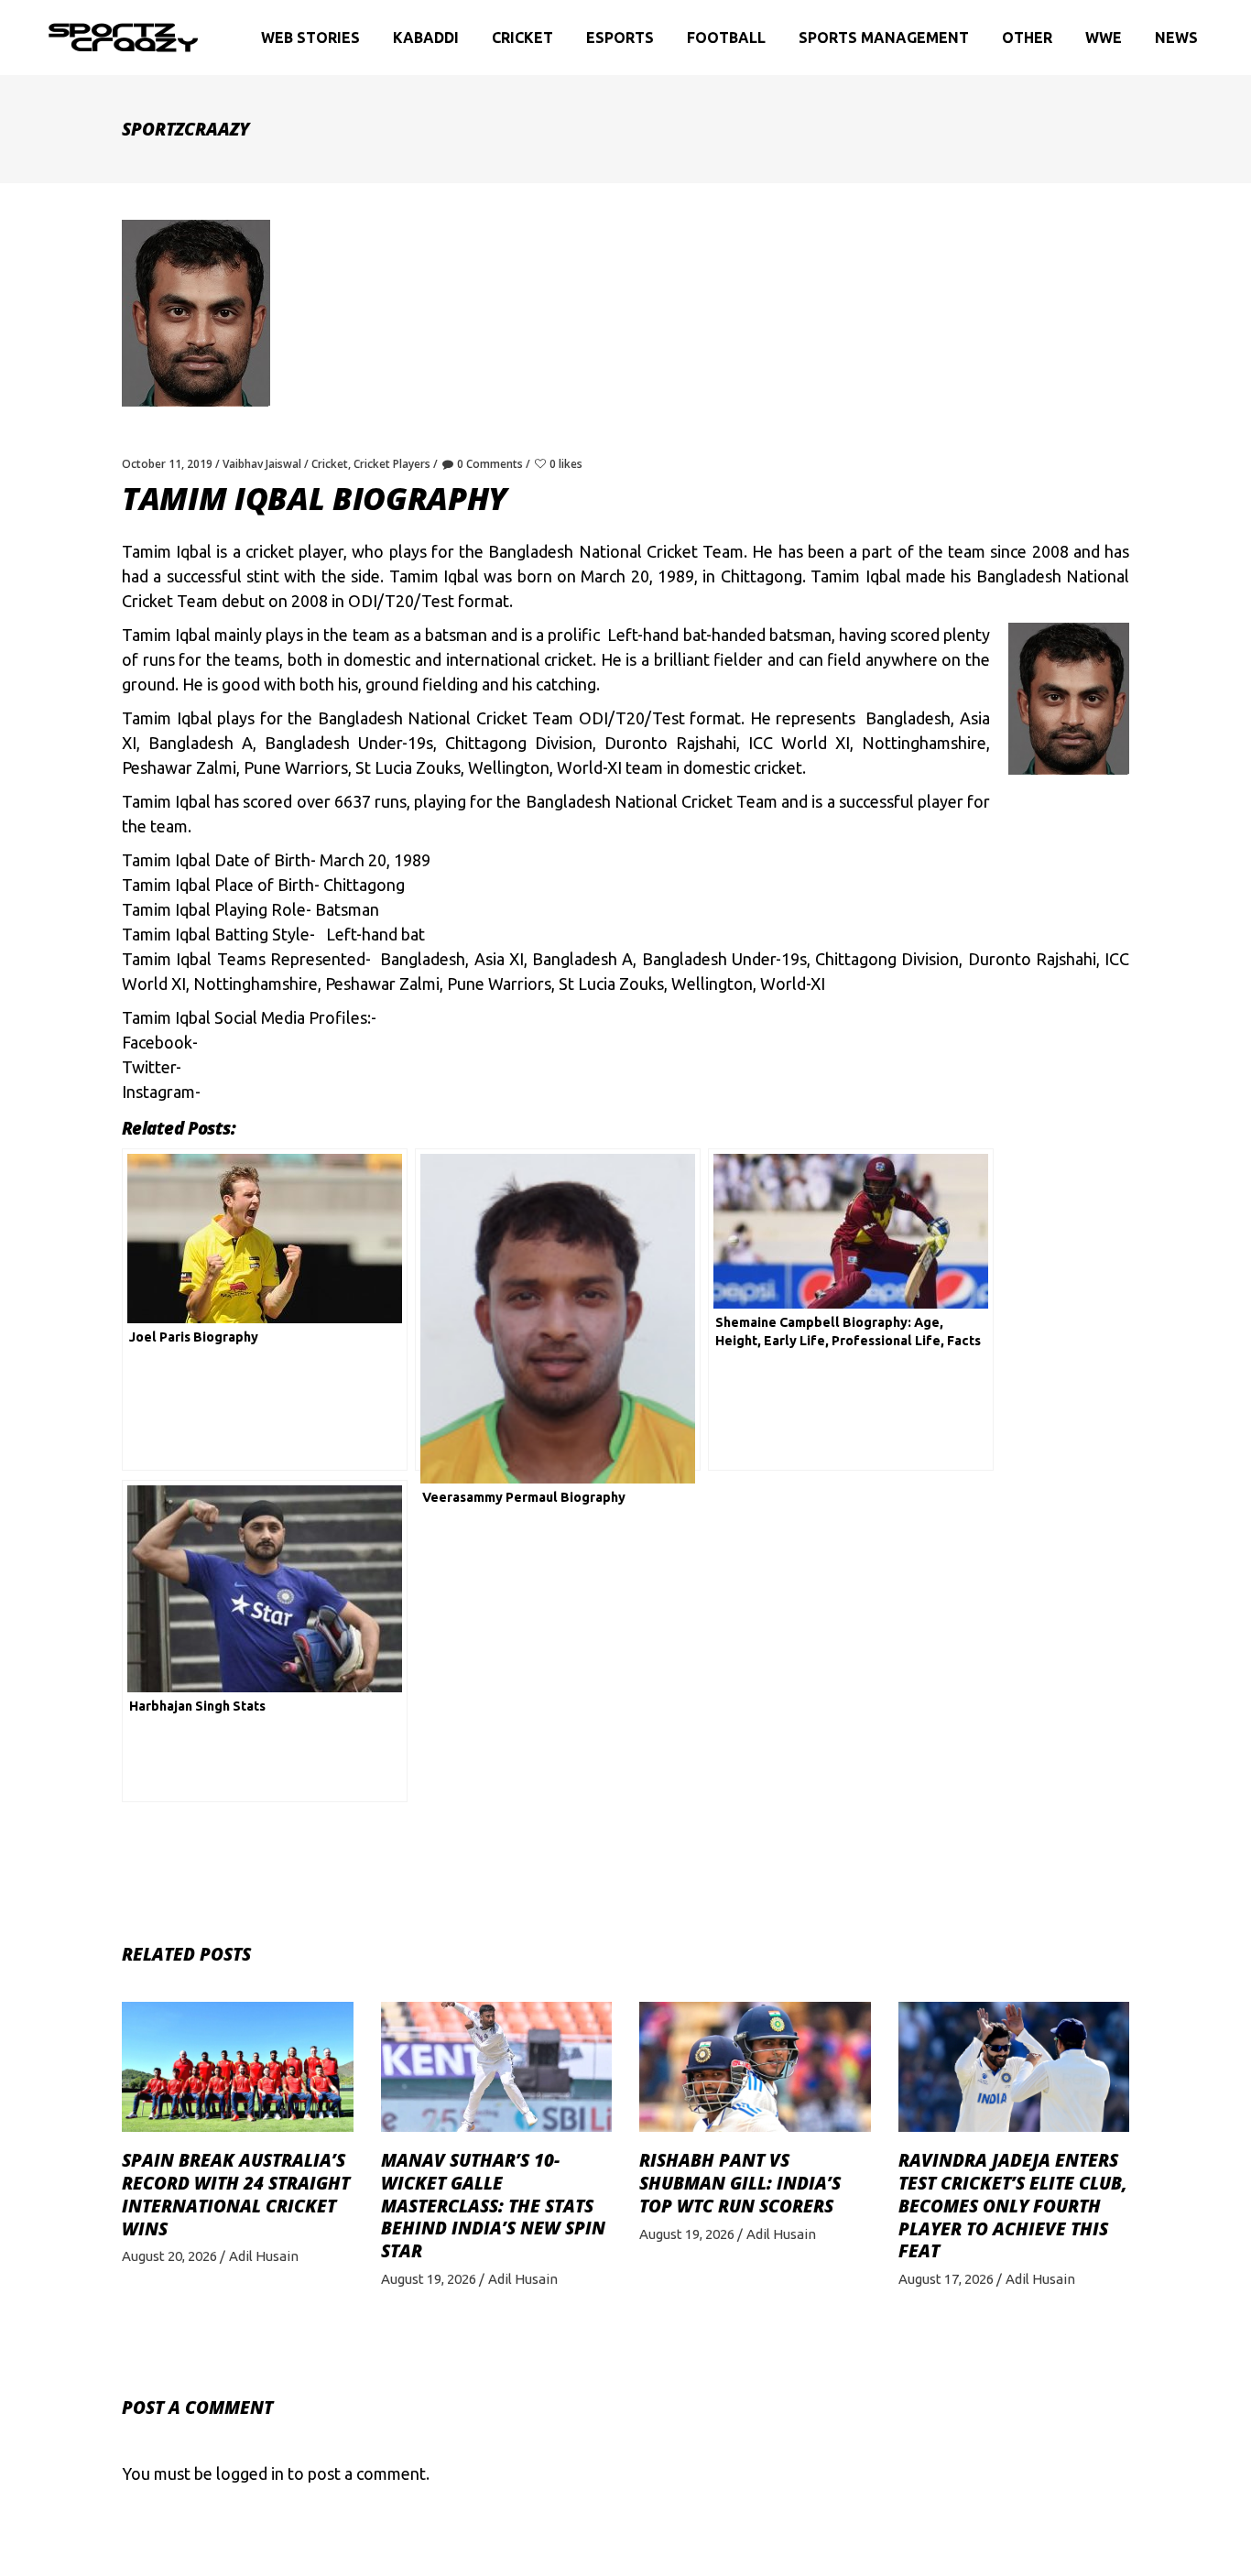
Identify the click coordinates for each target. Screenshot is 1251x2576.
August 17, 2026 (946, 2279)
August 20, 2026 (169, 2256)
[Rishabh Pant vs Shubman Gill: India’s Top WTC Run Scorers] (755, 2067)
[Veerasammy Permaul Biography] (558, 1310)
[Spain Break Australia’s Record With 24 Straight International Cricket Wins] (238, 2067)
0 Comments (490, 464)
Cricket (330, 464)
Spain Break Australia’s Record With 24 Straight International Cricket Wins (236, 2194)
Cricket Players (392, 464)
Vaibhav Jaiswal (262, 464)
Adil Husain (264, 2256)
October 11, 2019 (167, 464)
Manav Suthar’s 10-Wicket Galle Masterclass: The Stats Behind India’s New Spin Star (493, 2206)
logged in (250, 2473)
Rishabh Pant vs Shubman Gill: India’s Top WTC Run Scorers (740, 2183)
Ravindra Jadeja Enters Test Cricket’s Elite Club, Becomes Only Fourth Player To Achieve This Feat (1013, 2206)
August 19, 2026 (429, 2279)
